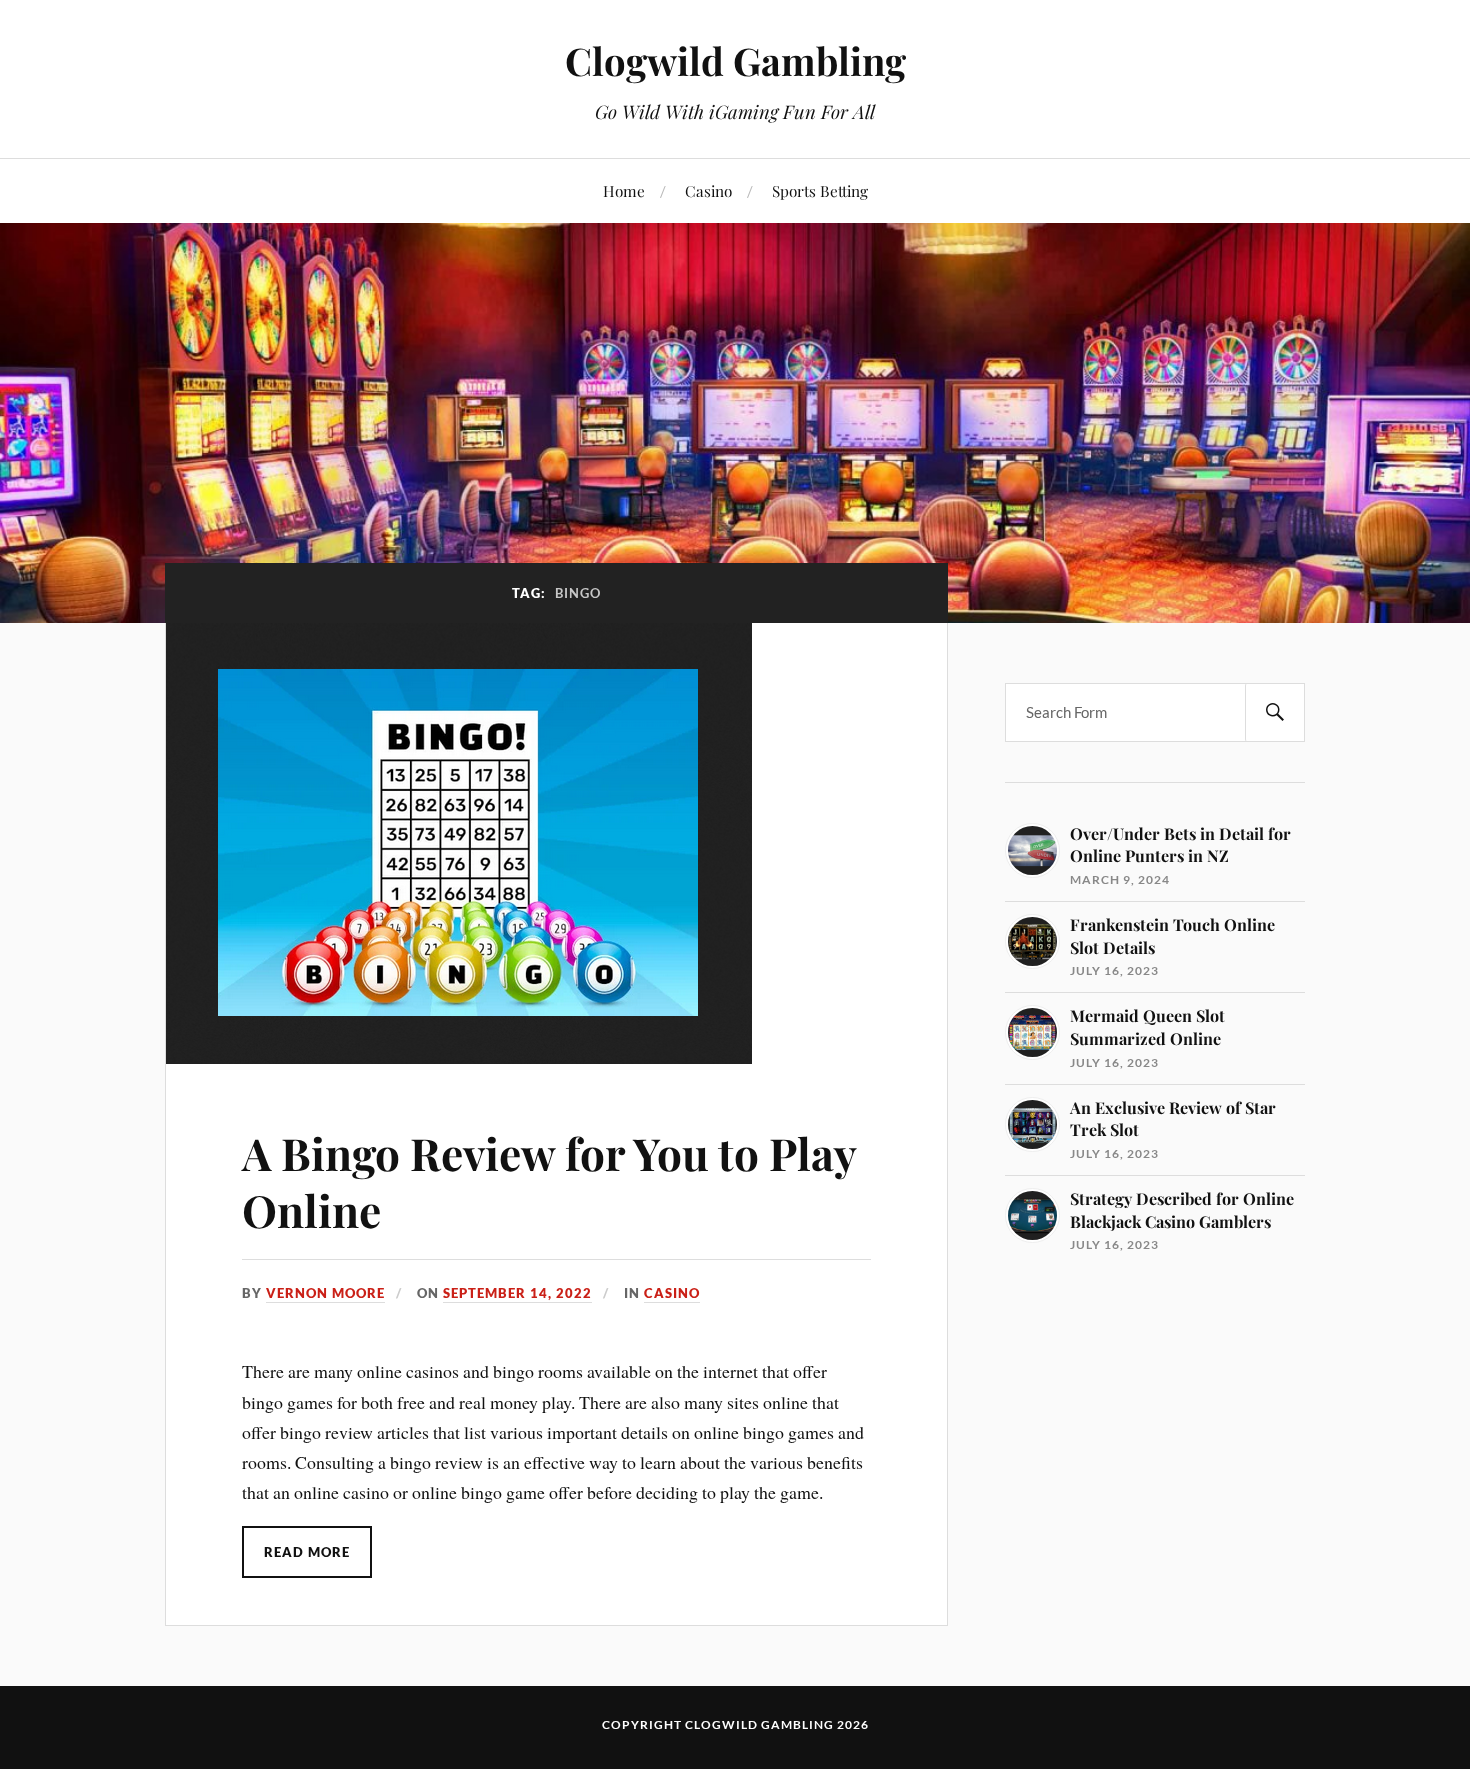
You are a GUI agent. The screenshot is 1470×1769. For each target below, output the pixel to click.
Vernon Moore (325, 1293)
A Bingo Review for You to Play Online (549, 1181)
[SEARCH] (1275, 712)
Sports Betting (820, 190)
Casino (708, 190)
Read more (307, 1552)
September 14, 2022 (517, 1293)
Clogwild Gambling (735, 60)
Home (624, 190)
